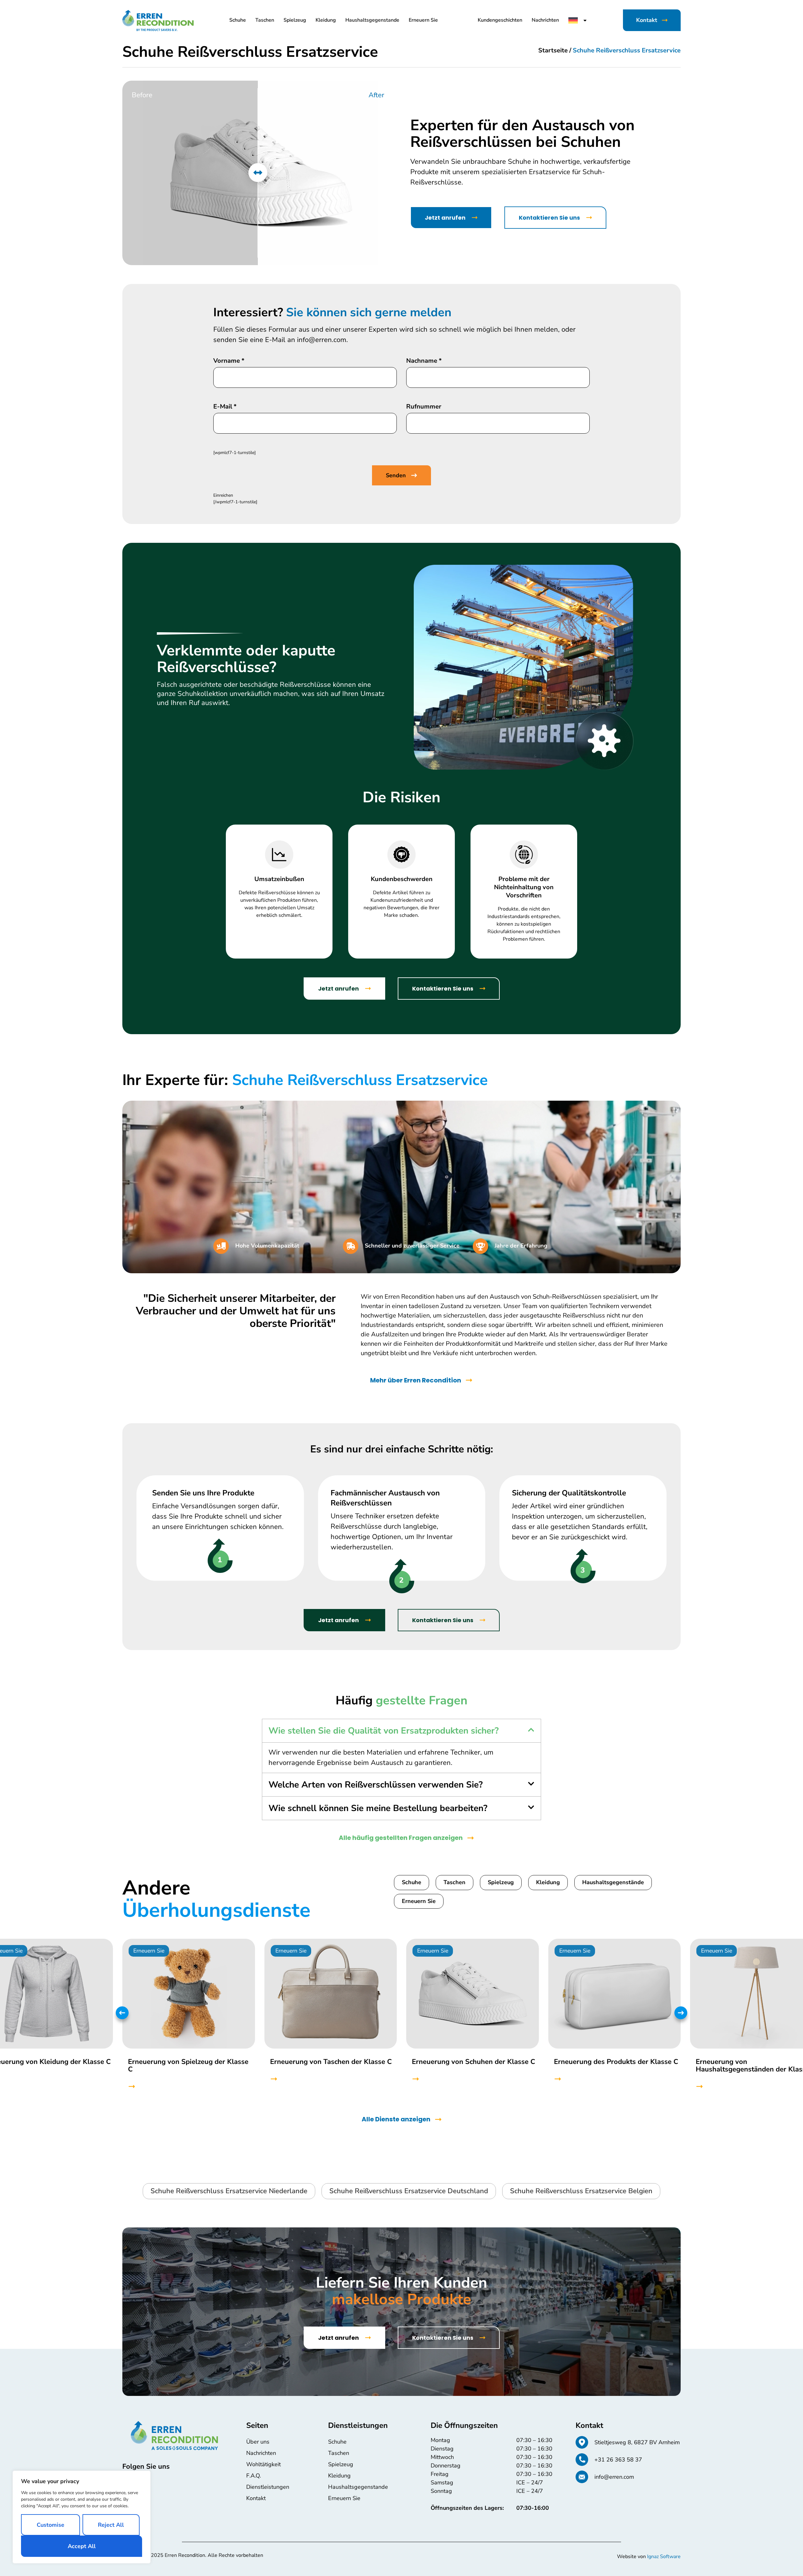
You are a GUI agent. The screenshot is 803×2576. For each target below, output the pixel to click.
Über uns (258, 2442)
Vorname (229, 361)
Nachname (424, 361)
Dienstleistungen (268, 2487)
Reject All (111, 2525)
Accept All (82, 2546)
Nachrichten (545, 20)
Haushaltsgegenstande (372, 20)
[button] (401, 1731)
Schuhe (238, 20)
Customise (51, 2525)
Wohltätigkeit (263, 2464)
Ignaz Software (664, 2557)
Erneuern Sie (423, 20)
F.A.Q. (254, 2476)
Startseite (553, 50)
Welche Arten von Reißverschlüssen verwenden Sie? (376, 1785)
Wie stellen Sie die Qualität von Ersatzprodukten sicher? (384, 1731)
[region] (82, 2517)
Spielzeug (295, 20)
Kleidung (326, 20)
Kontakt (256, 2498)
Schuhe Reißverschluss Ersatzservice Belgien (581, 2191)
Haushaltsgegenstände (613, 1882)
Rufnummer (424, 407)
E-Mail (225, 407)
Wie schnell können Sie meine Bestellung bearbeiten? (378, 1808)
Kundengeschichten (500, 20)
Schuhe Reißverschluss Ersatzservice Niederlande (229, 2191)
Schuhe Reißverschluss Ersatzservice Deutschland (409, 2191)
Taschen (265, 20)
